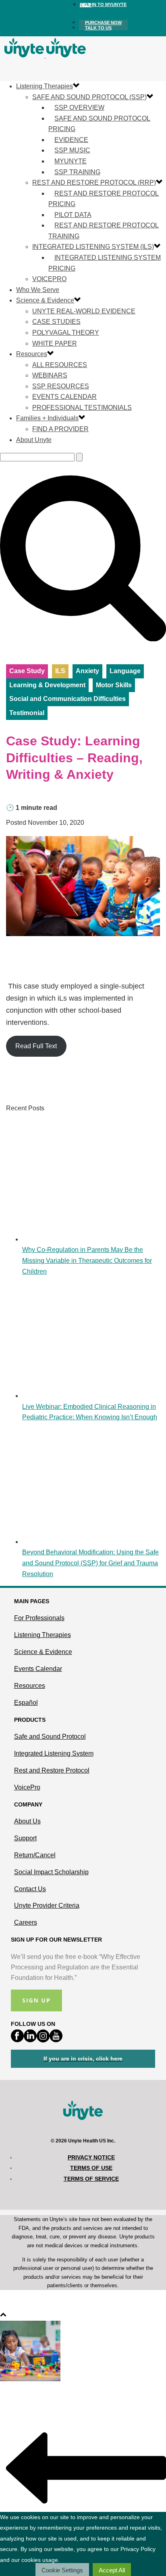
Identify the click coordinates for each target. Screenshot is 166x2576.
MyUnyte (71, 161)
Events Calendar (64, 397)
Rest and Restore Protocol (52, 1770)
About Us (27, 1821)
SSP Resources (61, 386)
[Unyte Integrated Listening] (45, 55)
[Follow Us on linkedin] (30, 2040)
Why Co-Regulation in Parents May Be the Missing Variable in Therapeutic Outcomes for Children (87, 1260)
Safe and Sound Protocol (50, 1736)
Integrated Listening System (54, 1753)
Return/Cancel (35, 1855)
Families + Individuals (47, 418)
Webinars (50, 375)
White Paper (55, 343)
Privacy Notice (91, 2157)
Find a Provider (60, 429)
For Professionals (39, 1618)
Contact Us (30, 1889)
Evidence (71, 140)
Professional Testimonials (82, 408)
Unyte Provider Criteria (47, 1905)
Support (25, 1838)
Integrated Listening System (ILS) (93, 247)
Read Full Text (36, 1046)
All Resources (60, 365)
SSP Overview (79, 107)
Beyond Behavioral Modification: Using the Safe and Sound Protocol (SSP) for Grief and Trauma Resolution (90, 1563)
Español (26, 1703)
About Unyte (34, 440)
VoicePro (49, 279)
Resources (32, 354)
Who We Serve (38, 290)
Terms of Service (91, 2179)
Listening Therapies (45, 86)
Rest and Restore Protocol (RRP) (94, 183)
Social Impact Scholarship (51, 1872)
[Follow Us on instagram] (43, 2040)
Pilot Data (73, 215)
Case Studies (56, 322)
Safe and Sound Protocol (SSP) (89, 97)
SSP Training (77, 172)
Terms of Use (91, 2168)
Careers (26, 1922)
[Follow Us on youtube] (56, 2040)
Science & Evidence (45, 300)
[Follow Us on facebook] (17, 2040)
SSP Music (72, 150)
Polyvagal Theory (66, 333)
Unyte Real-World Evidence (84, 311)
